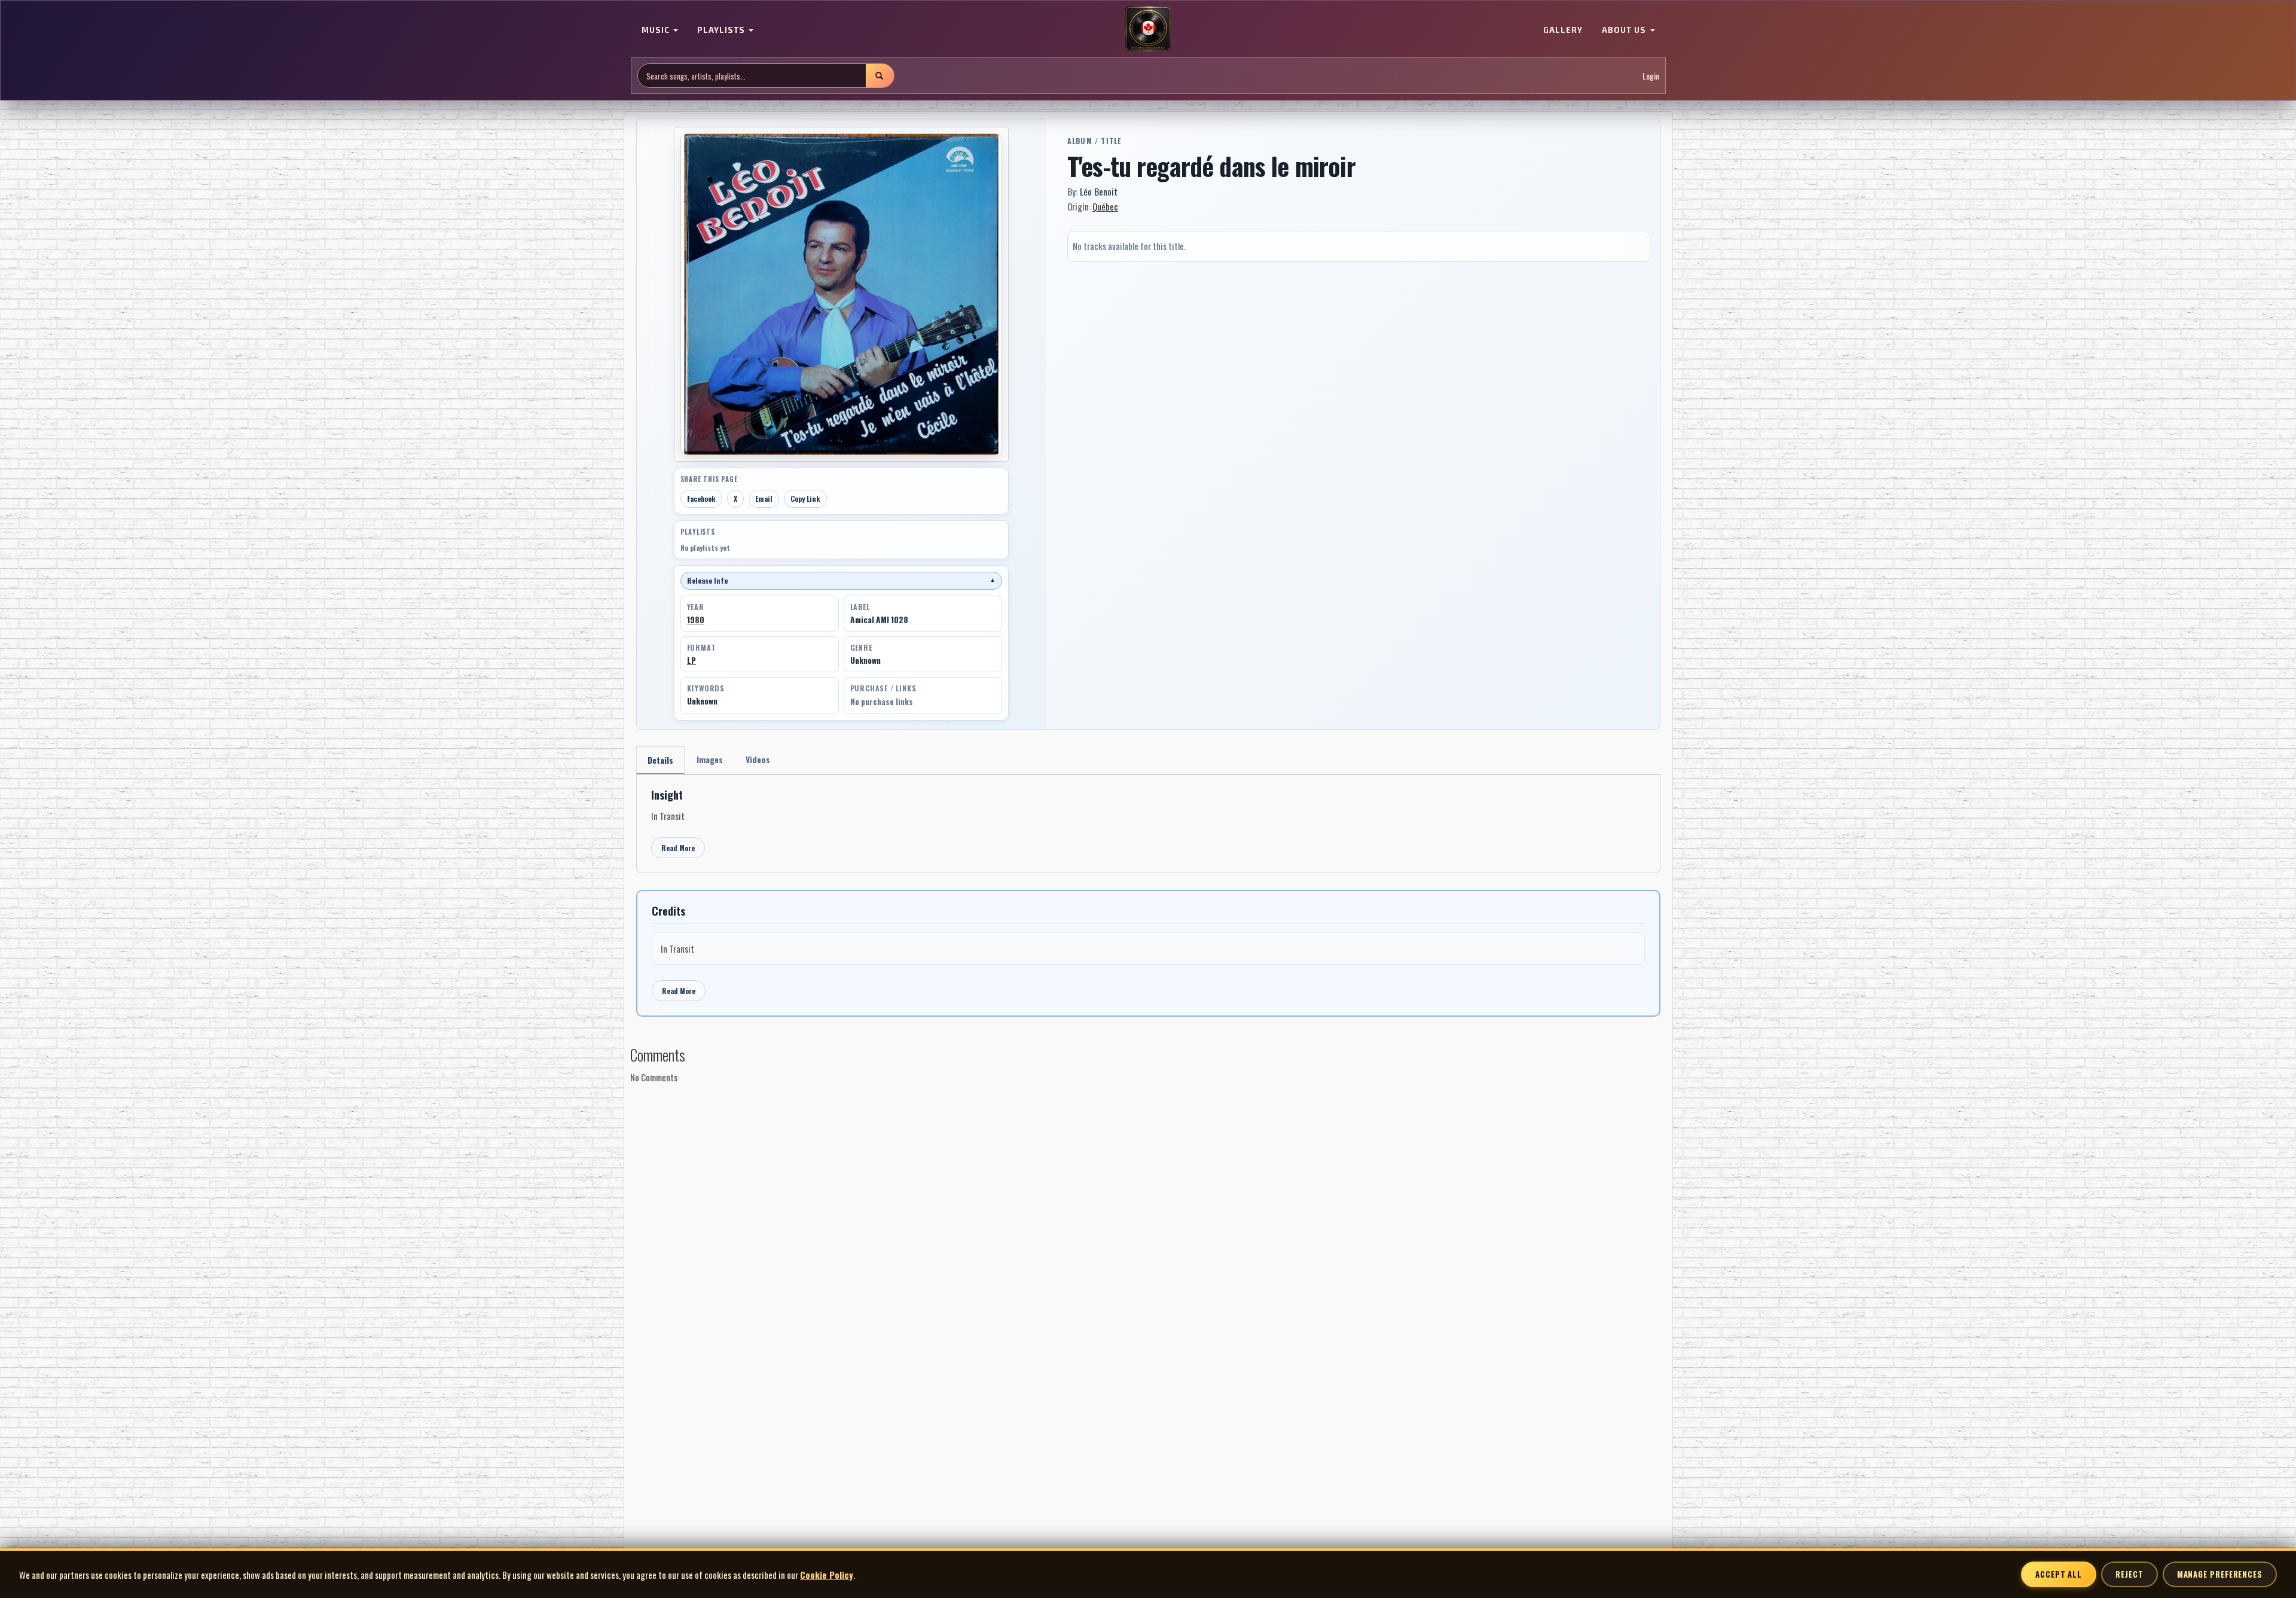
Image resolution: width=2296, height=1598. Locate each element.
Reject (2129, 1574)
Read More (678, 848)
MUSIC (657, 30)
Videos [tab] (758, 759)
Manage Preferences (2220, 1574)
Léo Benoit (1099, 191)
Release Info (841, 580)
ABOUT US (1625, 30)
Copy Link (805, 498)
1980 (696, 620)
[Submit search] (880, 76)
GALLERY (1563, 30)
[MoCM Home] (1148, 29)
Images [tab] (710, 759)
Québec (1105, 206)
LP (691, 660)
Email (764, 498)
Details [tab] (660, 760)
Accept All (2059, 1574)
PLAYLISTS (722, 30)
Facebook (701, 498)
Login (1651, 76)
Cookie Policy (827, 1575)
